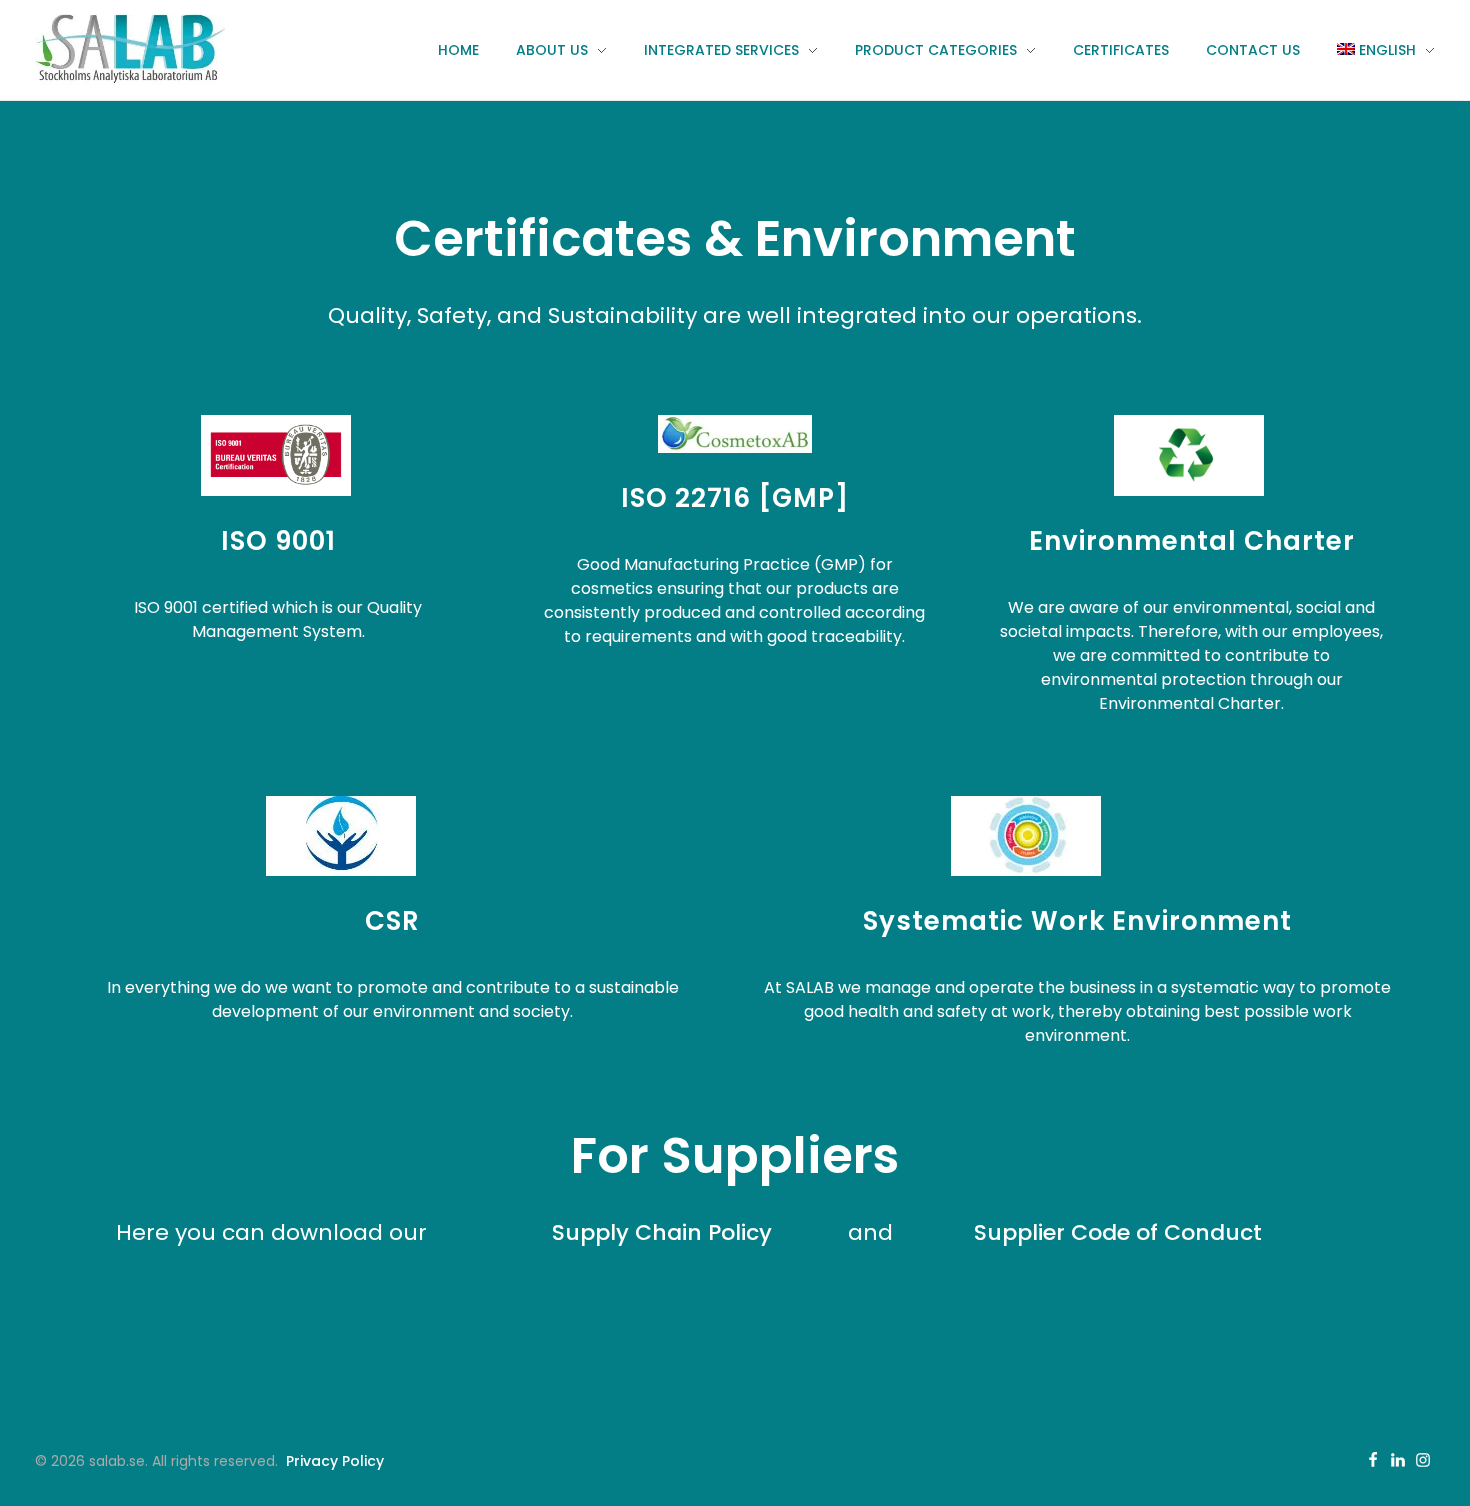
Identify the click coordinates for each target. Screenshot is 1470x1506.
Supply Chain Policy (662, 1232)
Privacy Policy (335, 1461)
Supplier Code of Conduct (1118, 1232)
